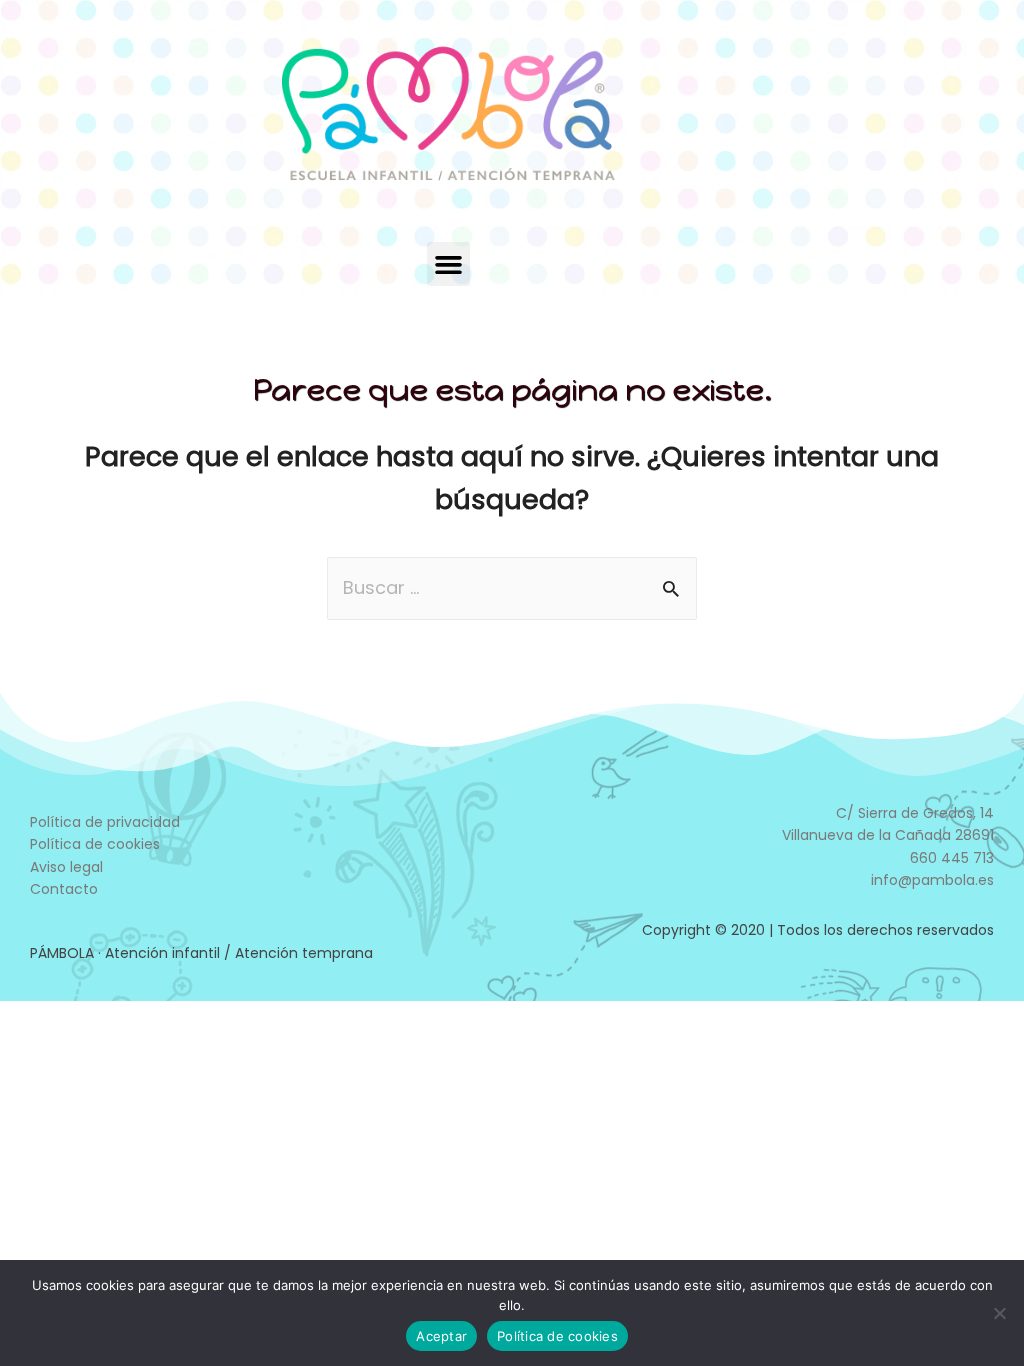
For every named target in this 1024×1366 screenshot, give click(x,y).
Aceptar (441, 1336)
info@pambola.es (932, 880)
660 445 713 (952, 858)
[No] (999, 1313)
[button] (449, 264)
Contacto (64, 889)
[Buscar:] (512, 587)
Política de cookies (95, 844)
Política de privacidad (105, 822)
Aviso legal (66, 867)
